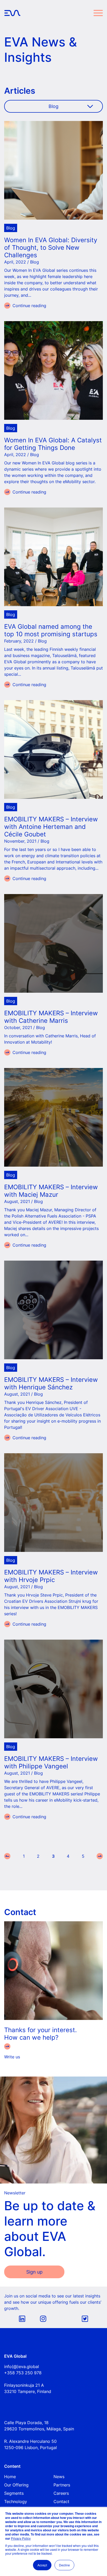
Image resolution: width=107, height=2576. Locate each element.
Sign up (34, 2272)
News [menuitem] (59, 2477)
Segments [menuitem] (14, 2493)
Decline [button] (64, 2565)
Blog (11, 228)
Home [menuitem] (10, 2477)
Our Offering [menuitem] (16, 2485)
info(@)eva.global (22, 2367)
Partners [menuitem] (62, 2485)
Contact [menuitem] (61, 2501)
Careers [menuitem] (61, 2493)
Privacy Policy (21, 2538)
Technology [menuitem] (16, 2501)
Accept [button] (42, 2565)
